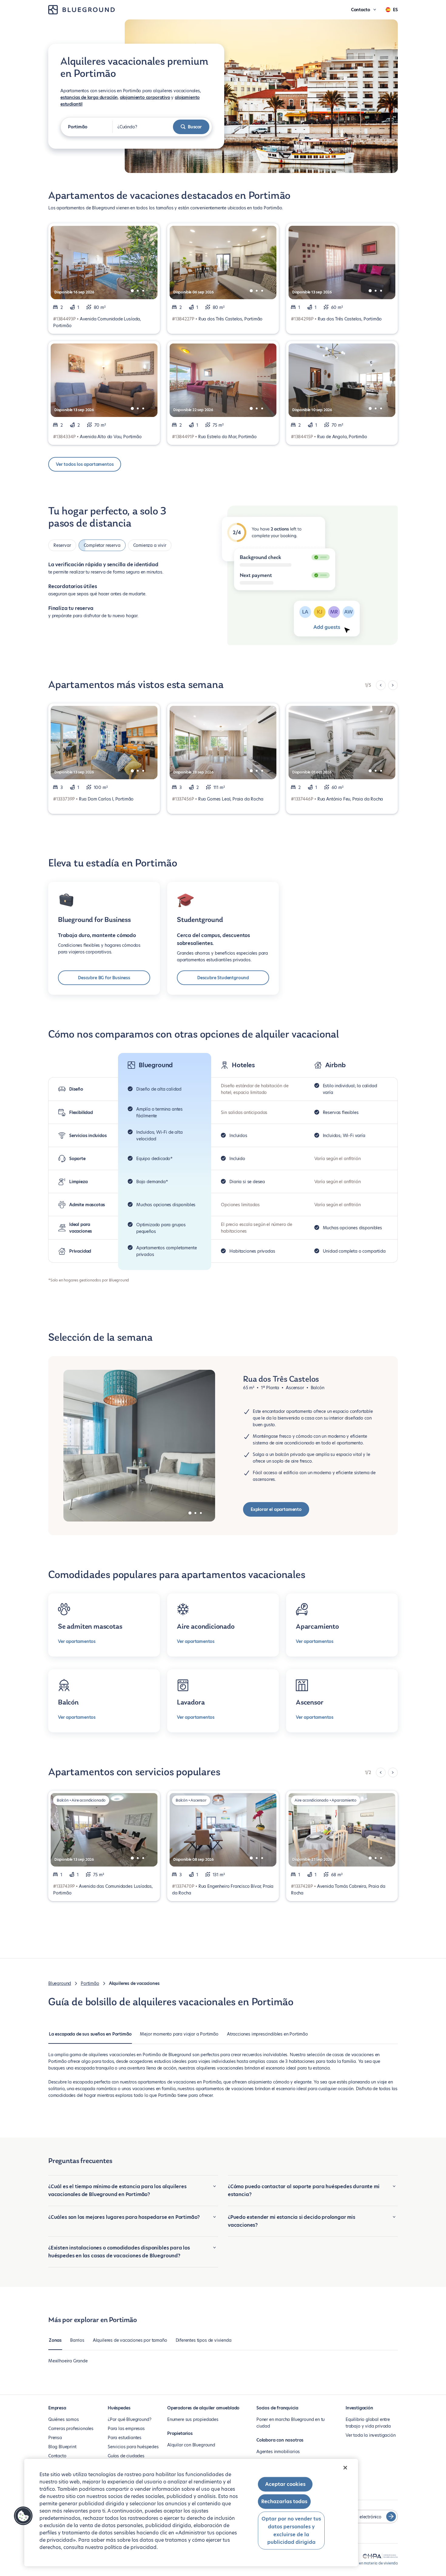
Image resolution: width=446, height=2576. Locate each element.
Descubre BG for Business (104, 978)
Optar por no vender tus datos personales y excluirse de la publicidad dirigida (291, 2530)
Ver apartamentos (77, 1641)
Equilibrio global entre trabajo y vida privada (368, 2423)
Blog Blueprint (62, 2447)
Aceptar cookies (285, 2484)
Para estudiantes (125, 2438)
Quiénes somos (64, 2419)
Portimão (90, 1983)
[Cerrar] (345, 2468)
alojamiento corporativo (145, 97)
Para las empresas (126, 2429)
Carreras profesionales (71, 2429)
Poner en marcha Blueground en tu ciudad (291, 2423)
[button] (23, 2516)
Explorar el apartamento (276, 1509)
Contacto (57, 2456)
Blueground (60, 1983)
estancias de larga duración (89, 97)
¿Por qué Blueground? (129, 2419)
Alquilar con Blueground (191, 2445)
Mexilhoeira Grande (68, 2361)
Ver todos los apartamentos (85, 464)
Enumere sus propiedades (193, 2419)
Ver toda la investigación (371, 2435)
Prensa (55, 2438)
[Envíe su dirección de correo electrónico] (391, 2517)
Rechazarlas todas (284, 2502)
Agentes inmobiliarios (278, 2452)
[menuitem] (90, 2037)
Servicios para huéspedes (133, 2447)
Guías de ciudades (126, 2456)
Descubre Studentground (223, 978)
